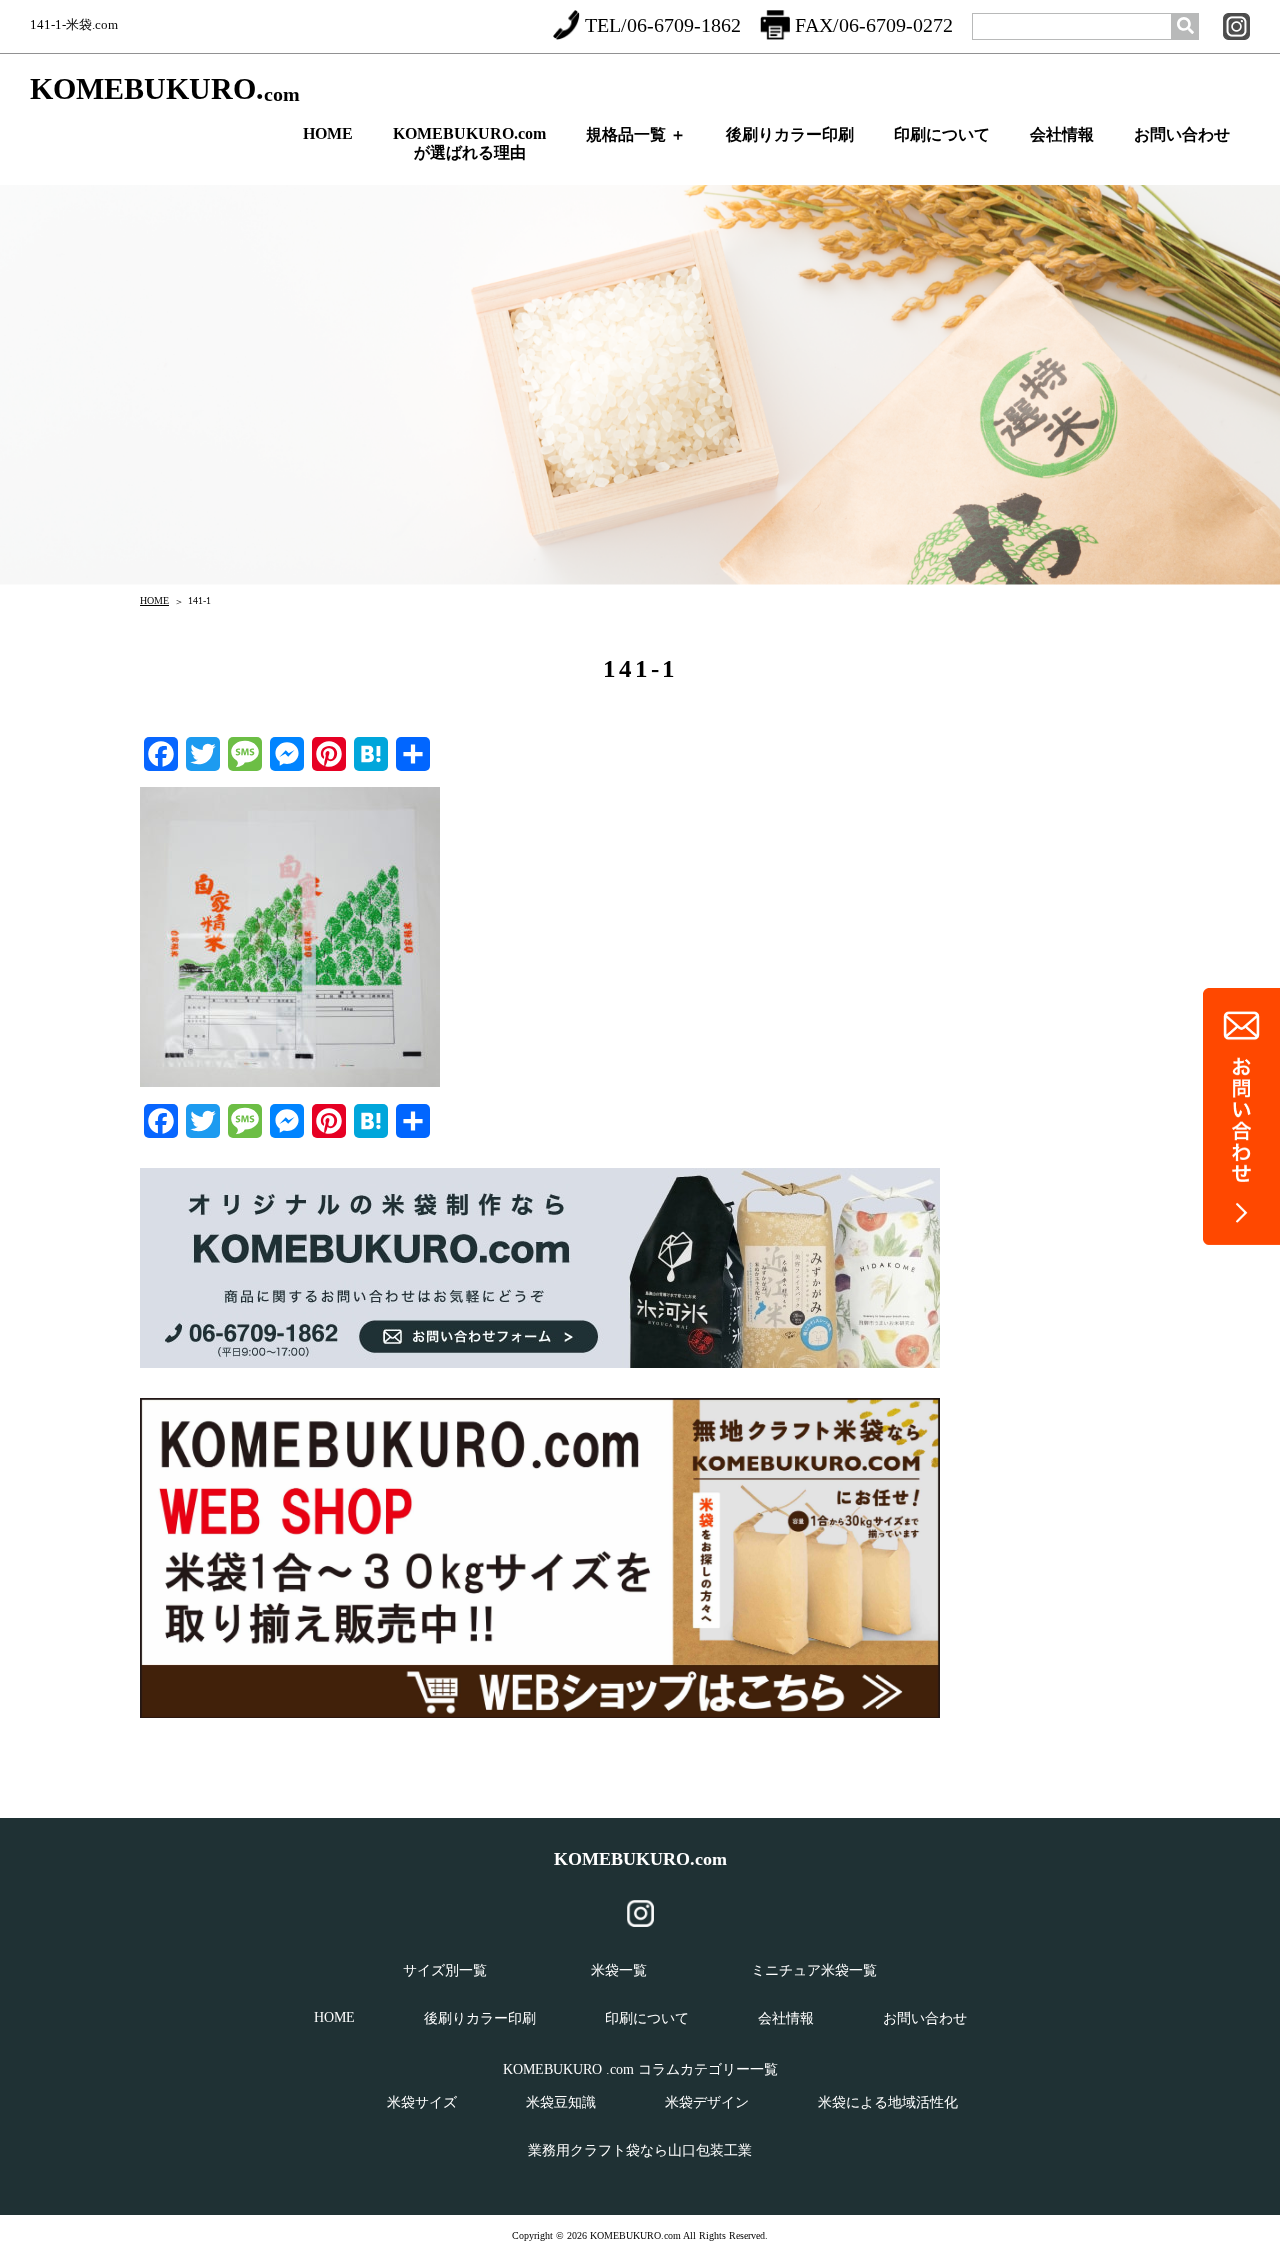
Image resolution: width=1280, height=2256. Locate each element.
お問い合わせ (1182, 134)
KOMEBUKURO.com (640, 1859)
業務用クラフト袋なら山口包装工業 (640, 2150)
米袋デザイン (707, 2102)
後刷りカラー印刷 (790, 134)
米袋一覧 (619, 1970)
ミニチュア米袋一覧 (814, 1970)
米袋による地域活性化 (888, 2102)
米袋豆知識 (561, 2102)
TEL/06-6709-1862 (663, 25)
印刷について (942, 134)
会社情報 (1062, 134)
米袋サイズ (422, 2102)
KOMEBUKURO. (165, 89)
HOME (328, 133)
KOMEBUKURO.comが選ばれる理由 (469, 143)
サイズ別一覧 (445, 1970)
